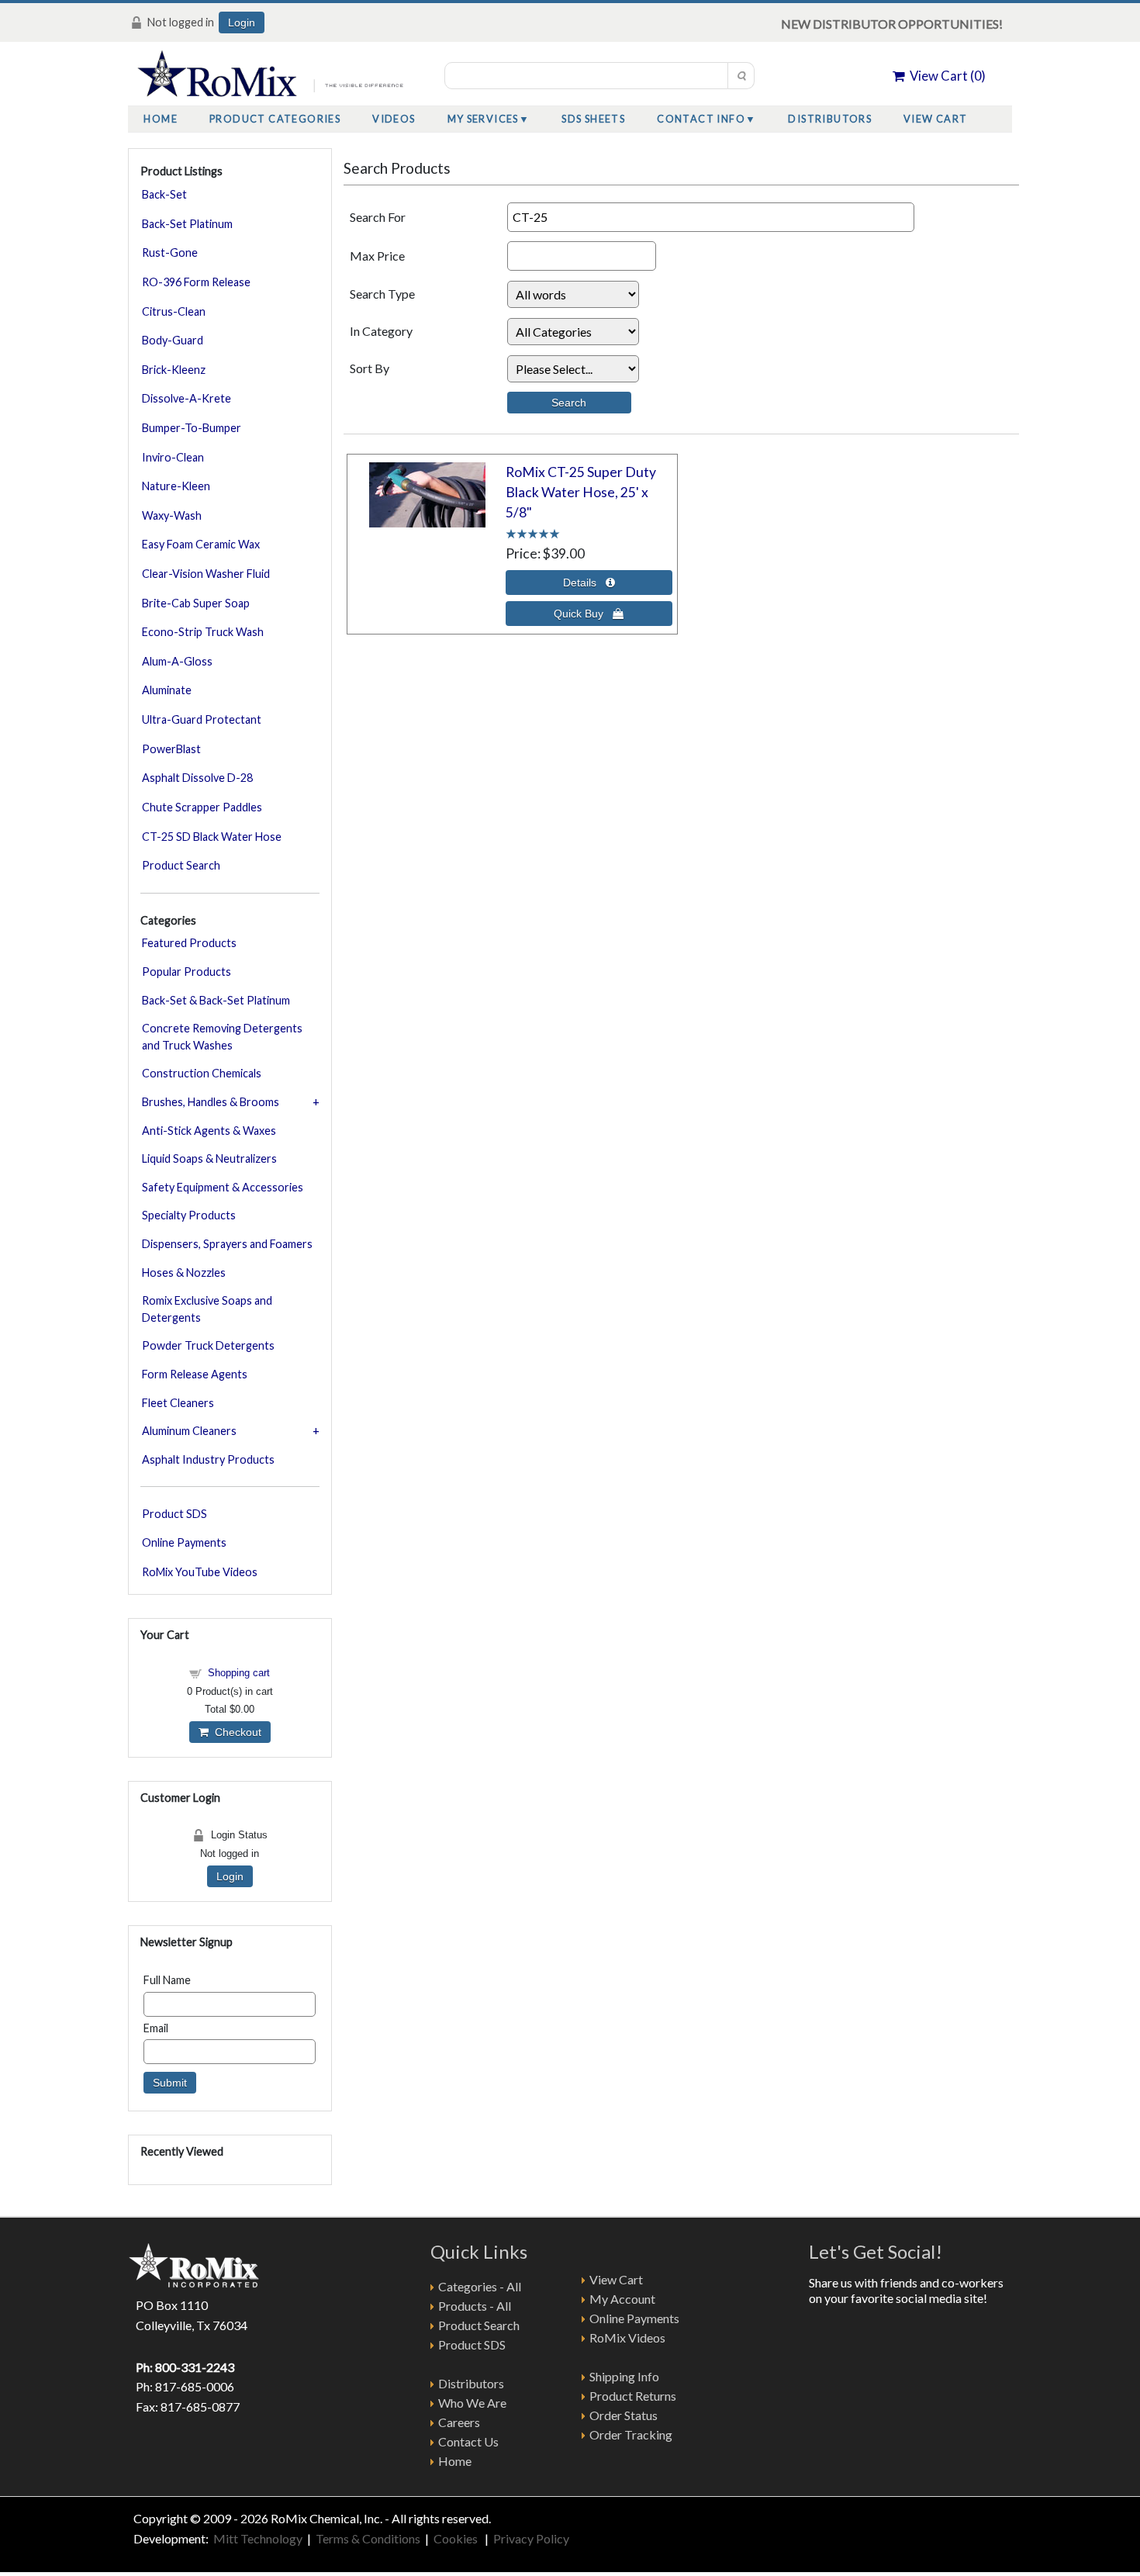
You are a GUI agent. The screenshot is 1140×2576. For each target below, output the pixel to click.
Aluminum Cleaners (189, 1431)
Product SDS (174, 1514)
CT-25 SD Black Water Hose (212, 837)
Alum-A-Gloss (177, 661)
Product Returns (633, 2396)
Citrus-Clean (174, 311)
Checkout (235, 1732)
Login (242, 22)
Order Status (624, 2415)
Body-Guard (173, 340)
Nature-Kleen (176, 486)
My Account (622, 2299)
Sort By (370, 368)
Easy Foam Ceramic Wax (201, 544)
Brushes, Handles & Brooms (211, 1102)
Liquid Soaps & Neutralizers (209, 1158)
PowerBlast (171, 749)
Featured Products (189, 943)
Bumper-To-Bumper (192, 428)
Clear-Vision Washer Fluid (206, 574)
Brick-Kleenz (174, 370)
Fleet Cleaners (178, 1403)
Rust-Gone (170, 252)
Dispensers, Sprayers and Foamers (227, 1244)
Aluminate (167, 690)
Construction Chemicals (202, 1073)
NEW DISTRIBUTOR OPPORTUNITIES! (892, 24)
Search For (378, 217)
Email (156, 2028)
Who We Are (472, 2403)
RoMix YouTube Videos (200, 1572)
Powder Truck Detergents (208, 1345)
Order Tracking (631, 2434)
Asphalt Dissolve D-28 (197, 778)
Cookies (457, 2538)
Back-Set (164, 194)
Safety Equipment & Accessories (223, 1187)
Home (161, 119)
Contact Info (701, 119)
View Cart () (945, 76)
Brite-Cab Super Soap (196, 603)
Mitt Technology (257, 2538)
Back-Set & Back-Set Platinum (216, 1000)
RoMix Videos (627, 2337)
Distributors (830, 119)
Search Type (382, 294)
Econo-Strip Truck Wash (203, 632)
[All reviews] (533, 532)
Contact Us (468, 2441)
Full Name (167, 1980)
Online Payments (184, 1542)
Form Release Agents (195, 1374)
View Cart (936, 119)
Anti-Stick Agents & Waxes (209, 1131)
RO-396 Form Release (196, 282)
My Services (483, 119)
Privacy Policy (531, 2538)
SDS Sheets (593, 119)
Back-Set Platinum (187, 224)
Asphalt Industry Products (208, 1459)
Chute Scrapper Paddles (202, 807)
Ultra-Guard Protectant (202, 719)
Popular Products (187, 972)
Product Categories (275, 119)
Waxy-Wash (172, 515)
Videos (394, 119)
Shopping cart (239, 1673)
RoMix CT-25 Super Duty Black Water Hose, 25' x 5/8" (581, 493)
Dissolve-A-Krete (187, 398)
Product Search (181, 865)
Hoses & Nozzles (184, 1272)
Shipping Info (624, 2376)
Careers (459, 2422)
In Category (381, 331)
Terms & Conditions (368, 2538)
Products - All (475, 2306)
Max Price (377, 256)
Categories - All (480, 2286)
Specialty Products (189, 1215)
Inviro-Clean (173, 457)
